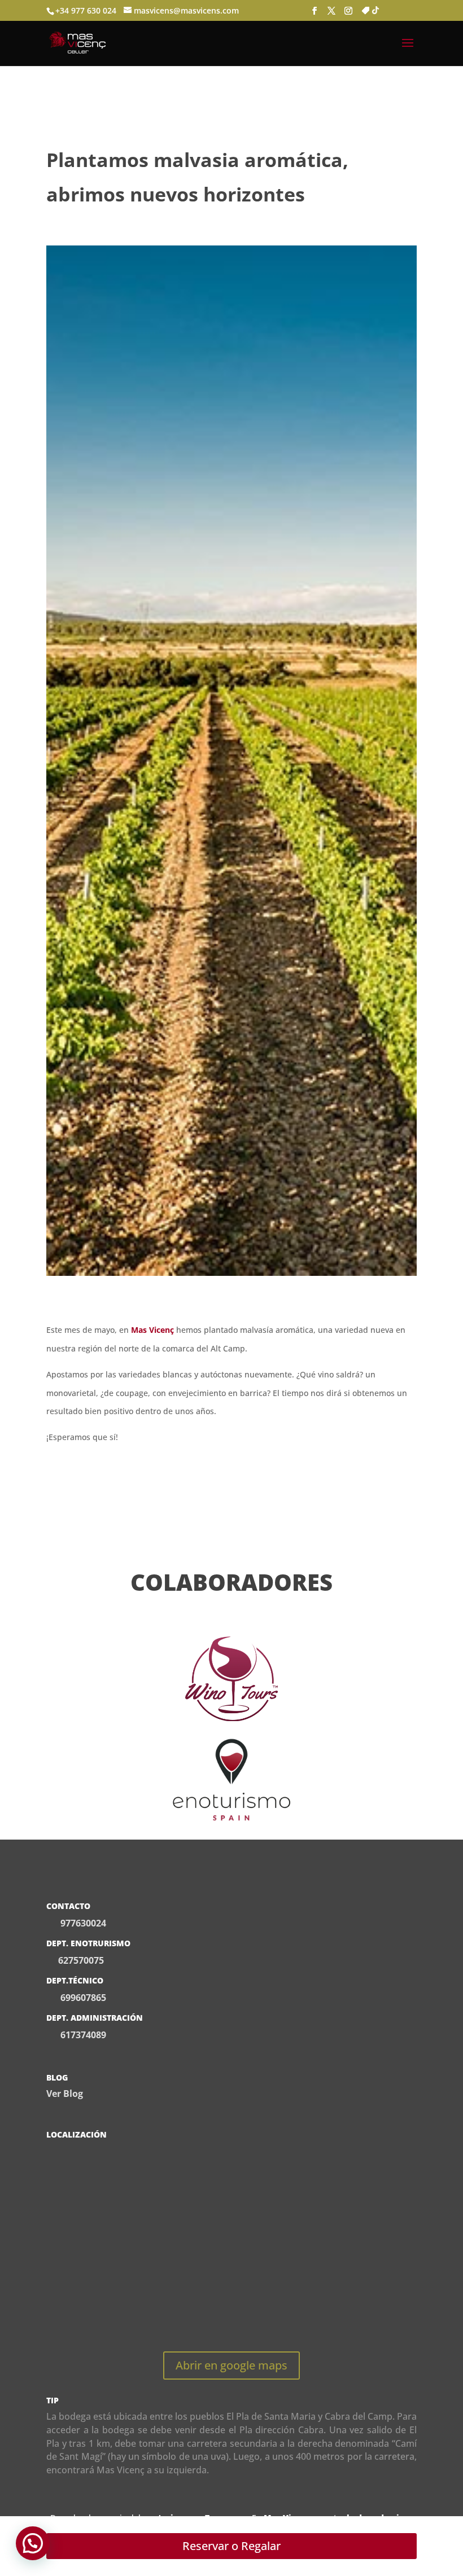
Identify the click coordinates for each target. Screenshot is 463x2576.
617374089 (82, 2035)
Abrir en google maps (231, 2365)
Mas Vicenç (152, 1330)
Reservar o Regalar (231, 2546)
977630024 (83, 1923)
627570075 (81, 1960)
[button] (33, 2543)
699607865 (82, 1998)
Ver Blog (65, 2094)
